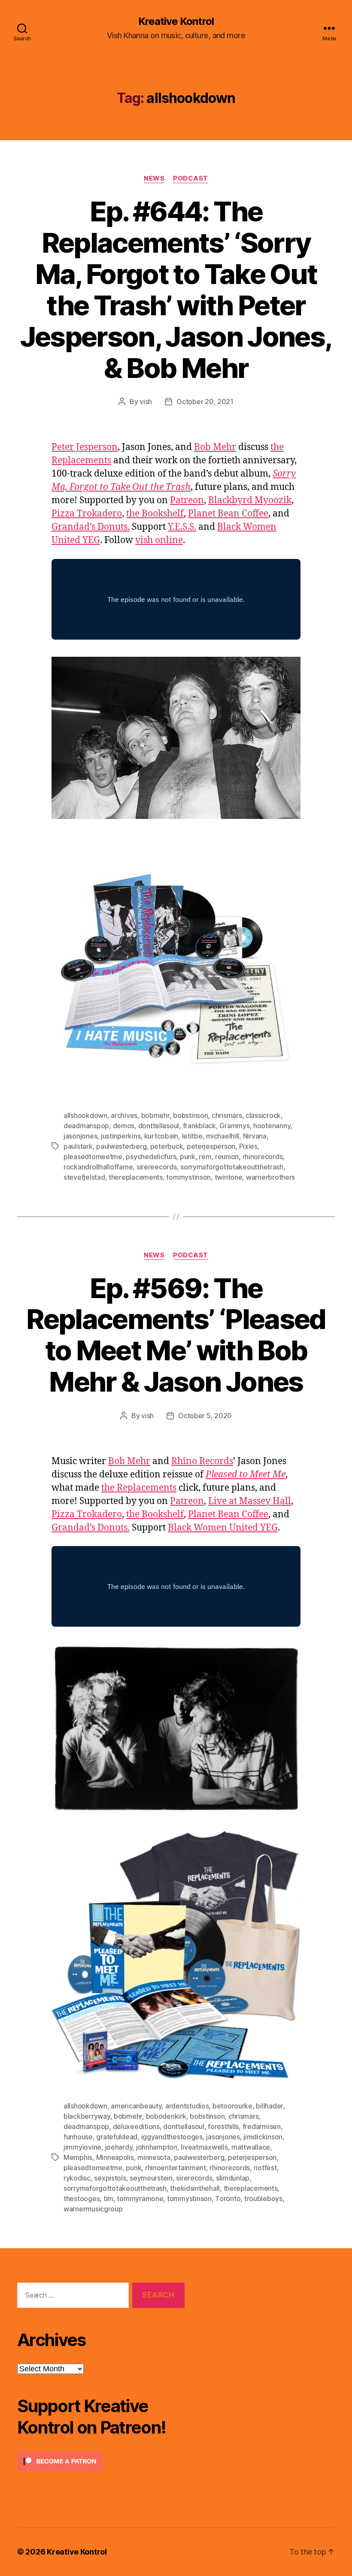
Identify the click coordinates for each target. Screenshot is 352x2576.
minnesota (154, 2157)
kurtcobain (161, 1136)
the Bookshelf (155, 514)
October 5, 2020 (205, 1416)
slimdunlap (233, 2178)
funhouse (78, 2137)
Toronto (228, 2199)
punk (188, 1157)
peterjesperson (211, 1146)
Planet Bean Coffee (228, 514)
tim (108, 2199)
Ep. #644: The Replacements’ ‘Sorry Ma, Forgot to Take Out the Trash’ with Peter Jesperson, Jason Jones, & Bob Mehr (176, 289)
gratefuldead (117, 2137)
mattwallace (251, 2147)
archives (124, 1115)
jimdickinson (263, 2137)
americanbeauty (136, 2106)
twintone (229, 1177)
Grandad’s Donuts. (91, 527)
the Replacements (139, 1488)
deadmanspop (86, 1126)
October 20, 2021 (205, 402)
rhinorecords (263, 1157)
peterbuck (167, 1146)
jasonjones (80, 1136)
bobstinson (190, 1115)
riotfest (265, 2168)
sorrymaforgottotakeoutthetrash (232, 1167)
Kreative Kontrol (176, 21)
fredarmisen (262, 2126)
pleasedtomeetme (93, 1157)
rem (205, 1157)
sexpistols (110, 2178)
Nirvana (255, 1136)
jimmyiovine (82, 2147)
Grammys (234, 1126)
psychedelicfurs (151, 1157)
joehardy (119, 2147)
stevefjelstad (84, 1177)
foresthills (223, 2126)
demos (124, 1126)
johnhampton (157, 2147)
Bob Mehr (215, 447)
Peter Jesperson (85, 447)
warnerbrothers (270, 1177)
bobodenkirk (166, 2116)
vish (146, 402)
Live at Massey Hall (250, 1501)
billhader (269, 2106)
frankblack (199, 1126)
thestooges (82, 2199)
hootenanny (272, 1126)
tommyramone (140, 2199)
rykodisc (77, 2178)
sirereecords (157, 1167)
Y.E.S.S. (182, 527)
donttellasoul (159, 1126)
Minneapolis (115, 2157)
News (154, 178)
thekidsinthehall (195, 2188)
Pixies (248, 1146)
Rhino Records (202, 1461)
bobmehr (155, 1115)
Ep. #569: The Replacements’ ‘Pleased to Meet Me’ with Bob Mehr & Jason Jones (176, 1335)
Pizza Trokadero (87, 514)
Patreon (187, 500)
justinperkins (121, 1136)
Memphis (78, 2157)
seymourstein (151, 2178)
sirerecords (194, 2178)
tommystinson (188, 1177)
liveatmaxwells (204, 2147)
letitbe (192, 1136)
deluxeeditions (136, 2126)
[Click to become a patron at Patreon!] (101, 2461)
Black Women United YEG (223, 1528)
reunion (227, 1157)
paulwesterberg (121, 1146)
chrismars (227, 1115)
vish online (159, 540)
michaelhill (223, 1136)
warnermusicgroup (93, 2209)
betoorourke (232, 2106)
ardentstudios (187, 2106)
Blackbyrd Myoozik (250, 500)
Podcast (191, 178)
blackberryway (87, 2116)
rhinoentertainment (176, 2168)
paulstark (78, 1146)
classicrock (263, 1115)
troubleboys (263, 2199)
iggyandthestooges (172, 2137)
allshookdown (85, 1115)
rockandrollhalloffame (98, 1167)
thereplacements (136, 1177)
